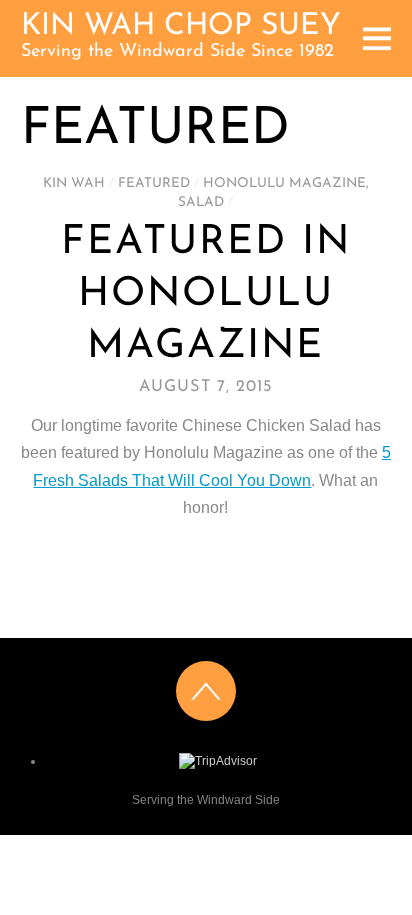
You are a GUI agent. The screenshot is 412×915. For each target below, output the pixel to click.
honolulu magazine (284, 183)
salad (201, 202)
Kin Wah (74, 183)
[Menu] (377, 38)
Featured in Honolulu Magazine (206, 295)
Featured (154, 183)
